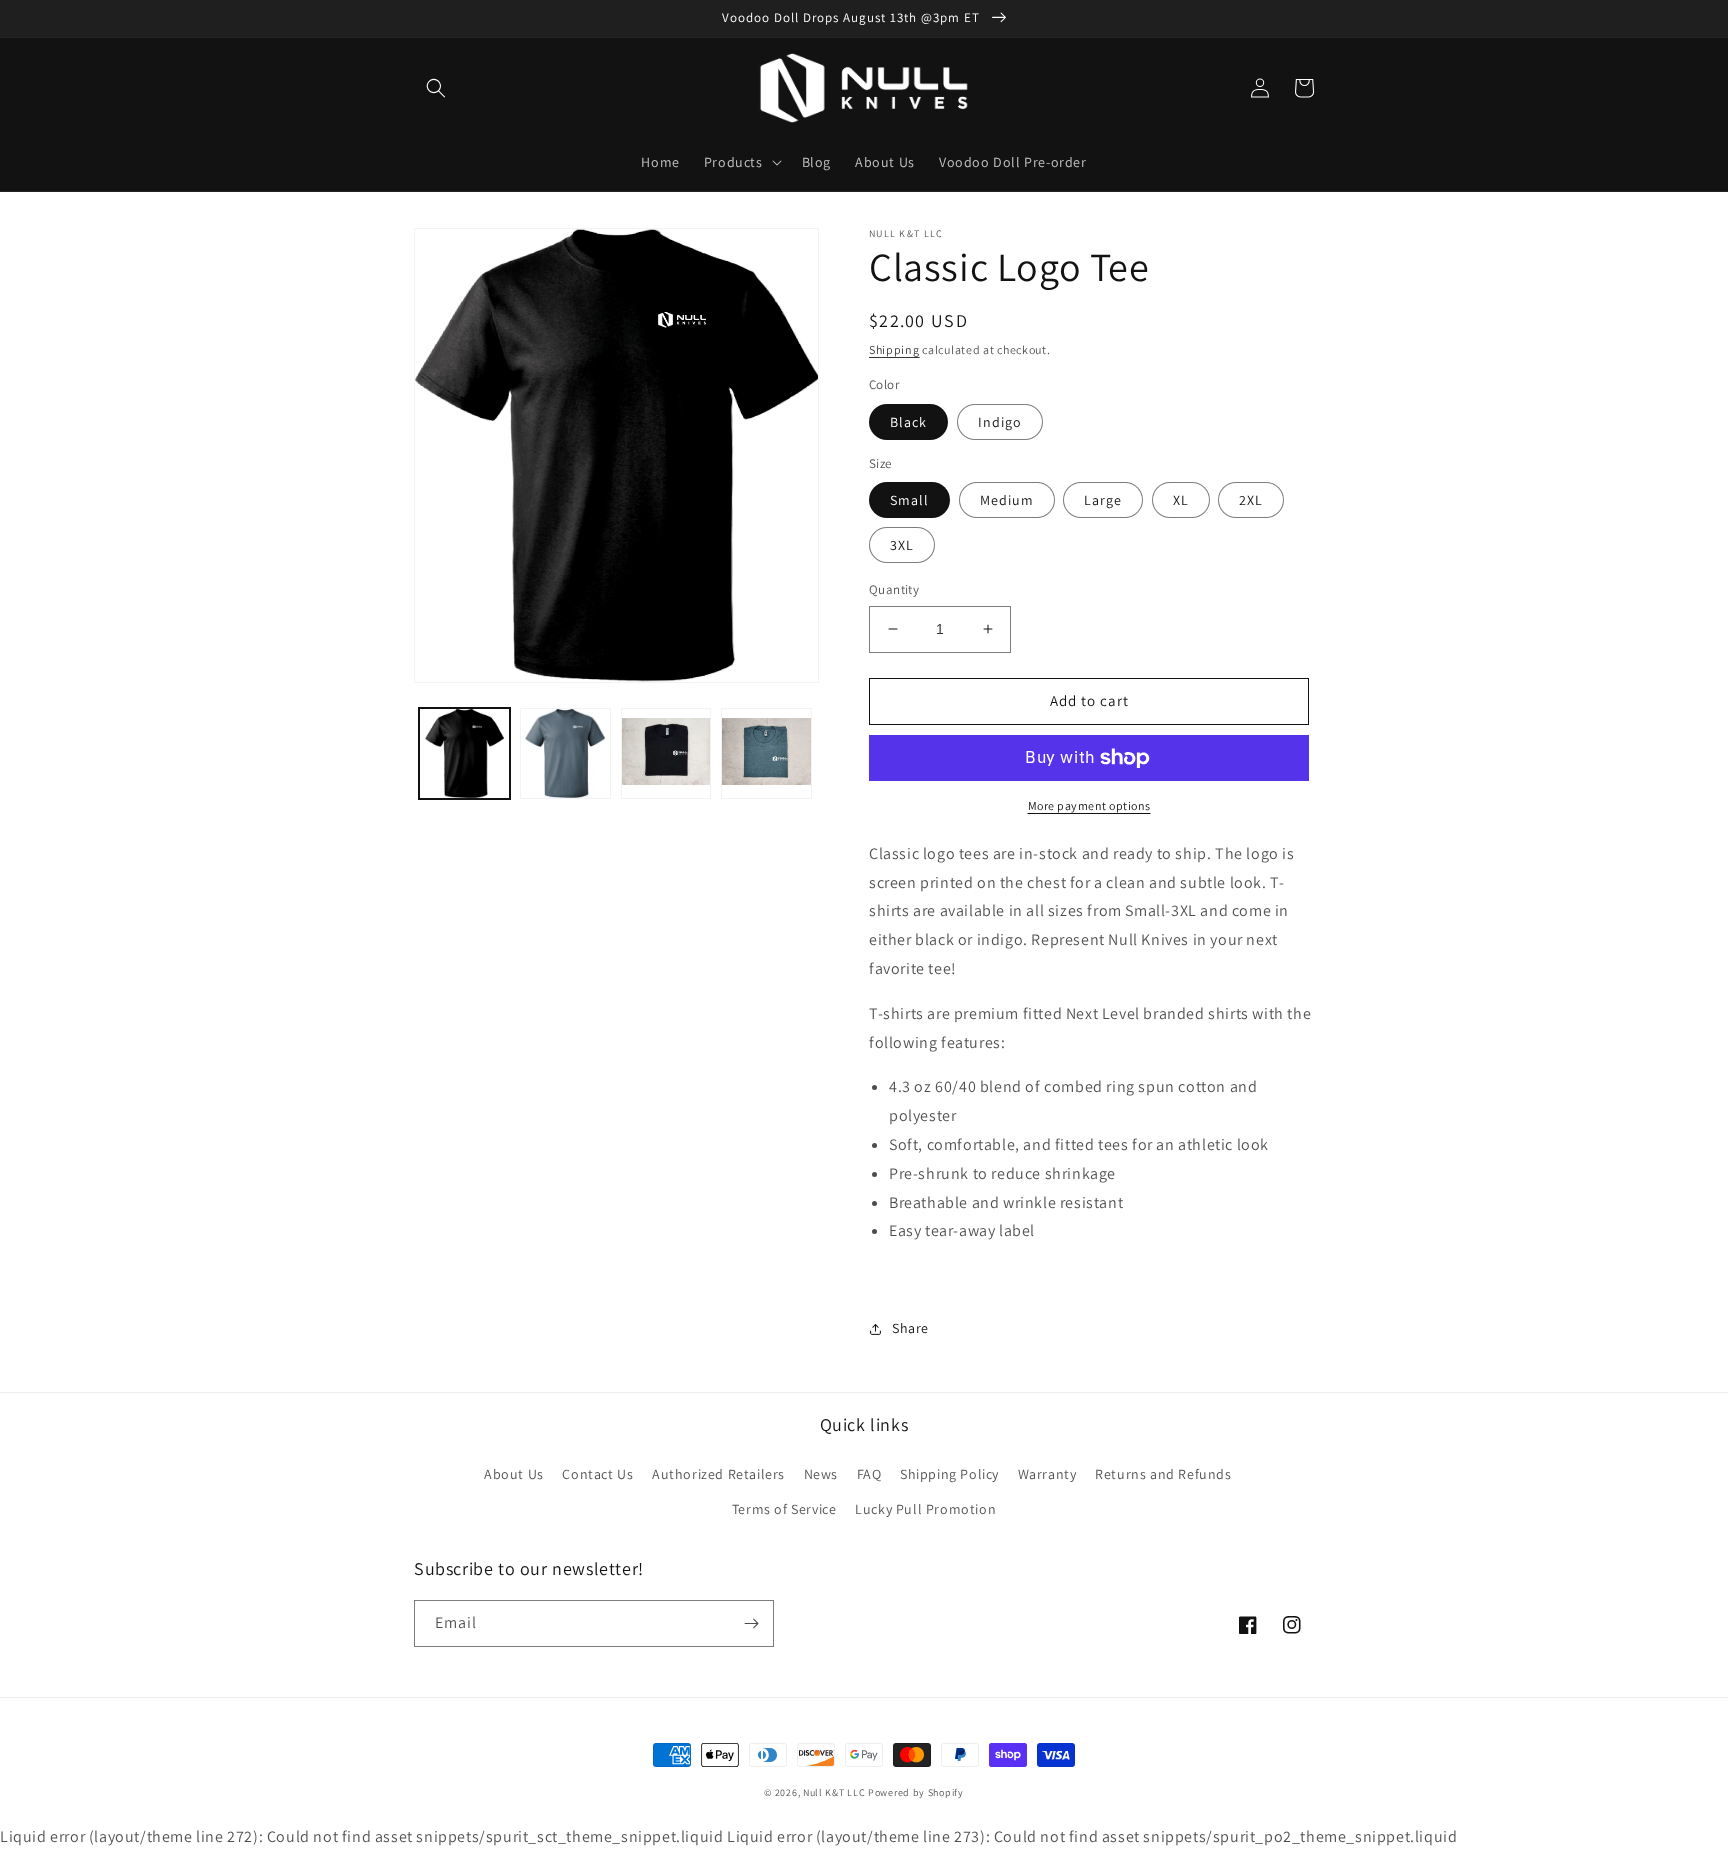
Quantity (894, 589)
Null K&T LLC (834, 1792)
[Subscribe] (751, 1623)
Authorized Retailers (718, 1474)
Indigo (1000, 422)
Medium (1007, 500)
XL (1181, 500)
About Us (514, 1474)
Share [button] (910, 1328)
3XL (902, 545)
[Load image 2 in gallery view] (565, 753)
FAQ (869, 1474)
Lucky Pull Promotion (925, 1509)
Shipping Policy (949, 1474)
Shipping (894, 349)
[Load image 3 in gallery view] (666, 753)
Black (908, 422)
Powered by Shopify (916, 1792)
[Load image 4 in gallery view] (766, 753)
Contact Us (597, 1474)
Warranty (1047, 1474)
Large (1103, 500)
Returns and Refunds (1163, 1474)
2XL (1251, 500)
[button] (436, 88)
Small (909, 500)
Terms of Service (784, 1509)
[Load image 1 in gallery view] (464, 753)
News (821, 1474)
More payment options (1089, 805)
